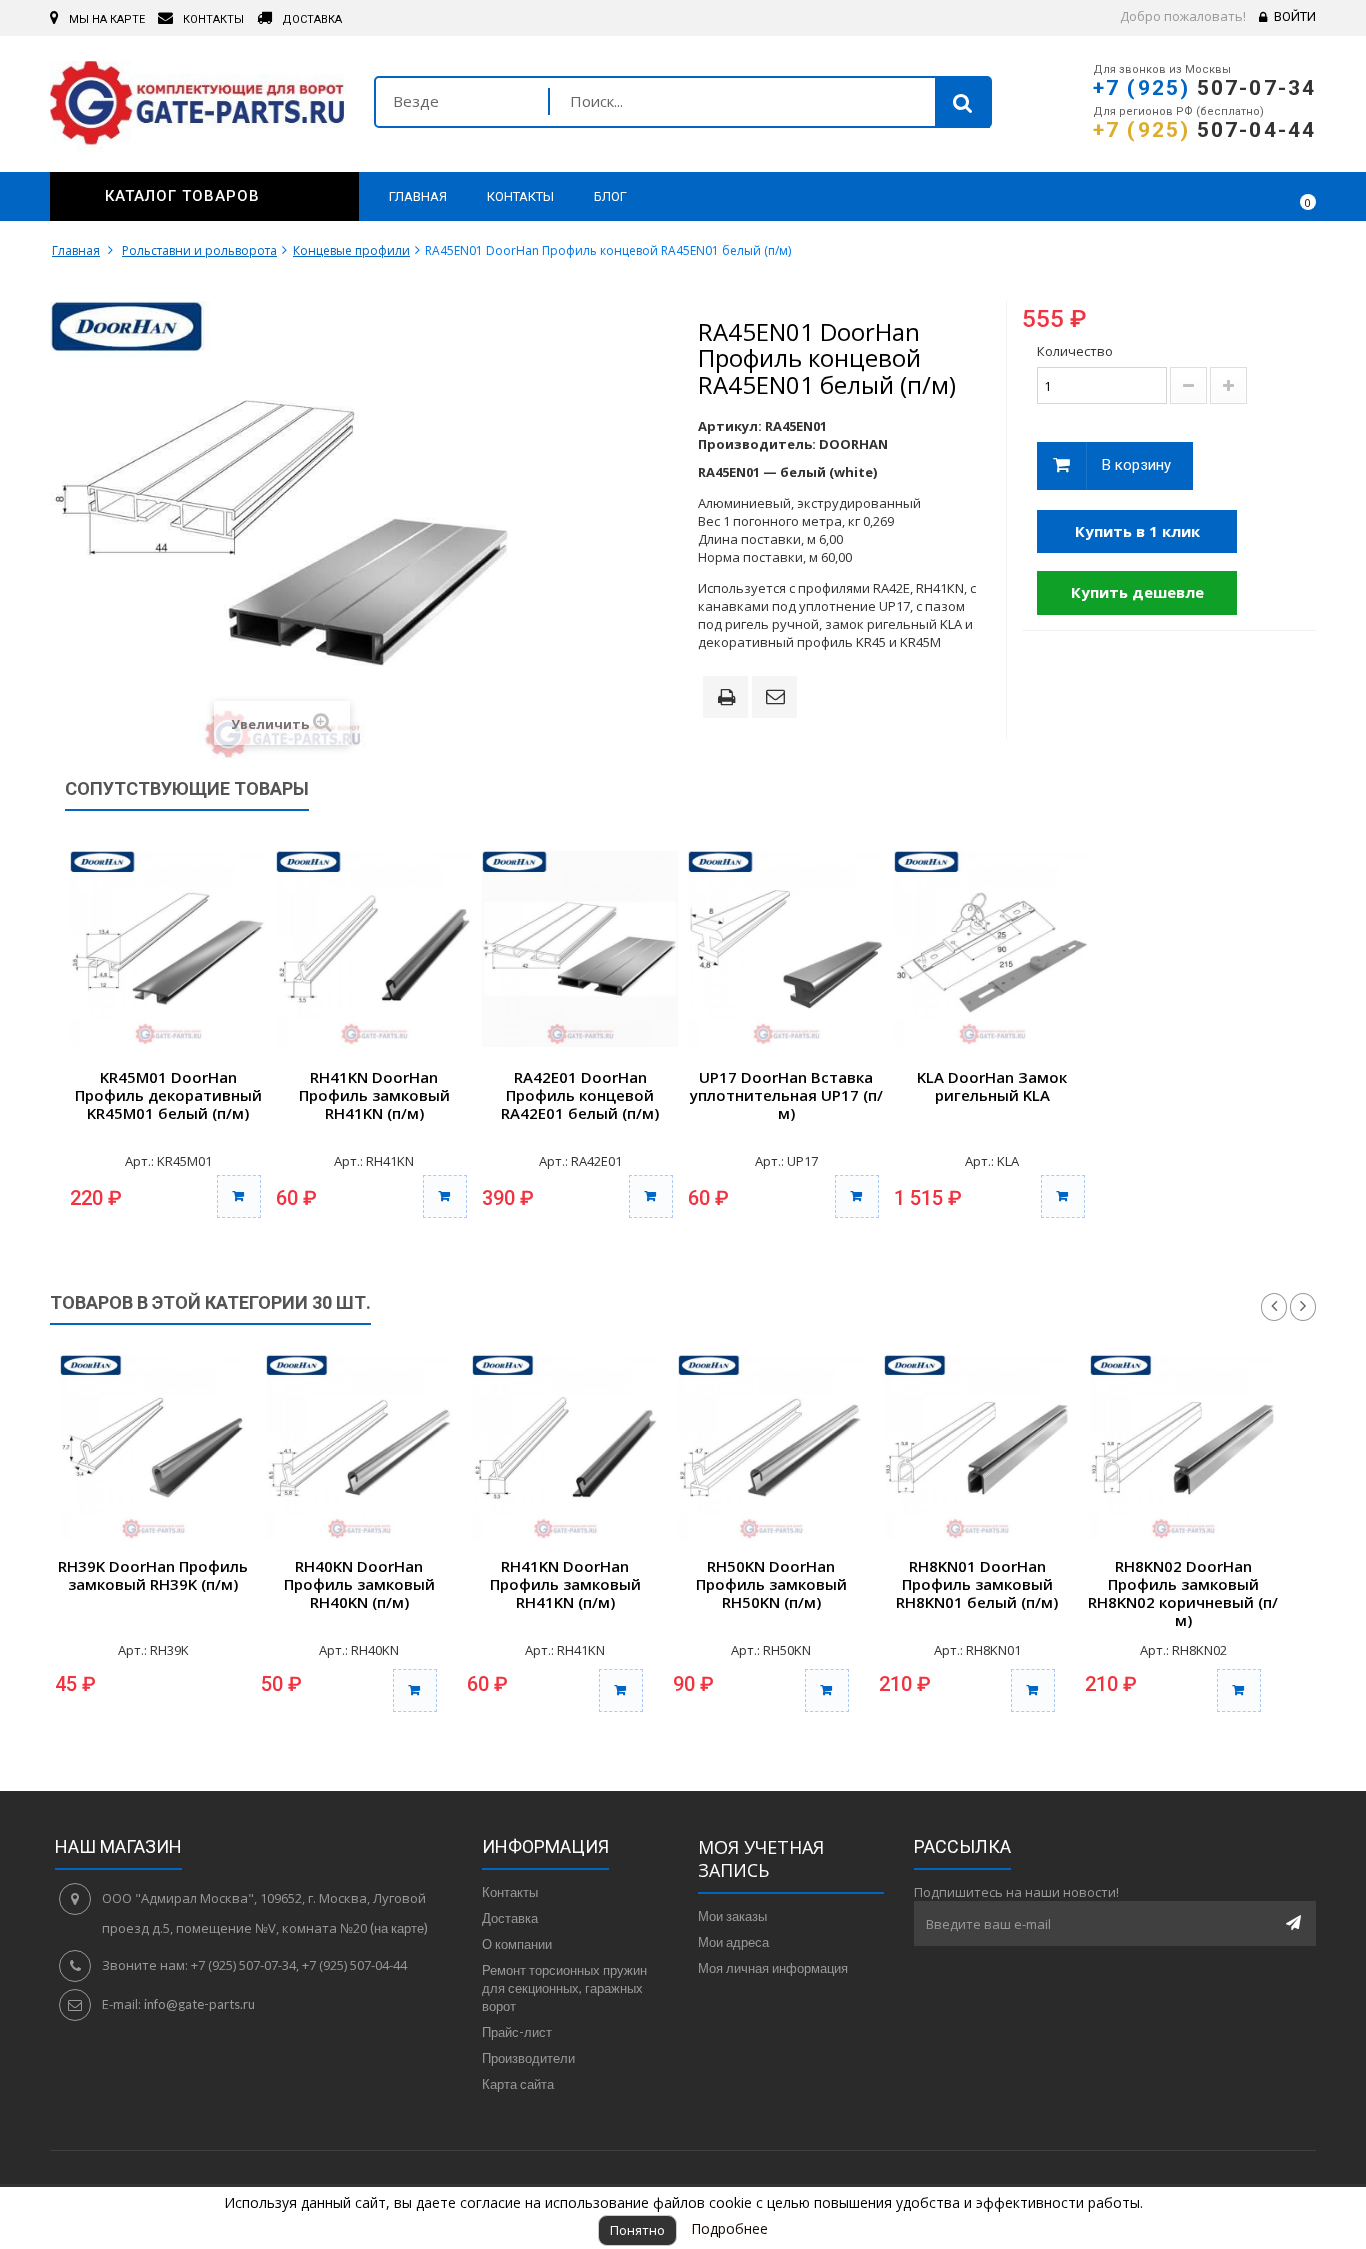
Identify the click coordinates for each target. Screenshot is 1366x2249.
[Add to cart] (415, 1690)
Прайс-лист (517, 2032)
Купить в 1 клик (1137, 531)
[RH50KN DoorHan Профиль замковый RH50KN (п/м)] (771, 1448)
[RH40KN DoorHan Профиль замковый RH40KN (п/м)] (359, 1448)
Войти (1295, 16)
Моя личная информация (773, 1968)
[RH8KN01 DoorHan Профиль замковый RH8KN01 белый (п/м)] (977, 1448)
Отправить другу (778, 698)
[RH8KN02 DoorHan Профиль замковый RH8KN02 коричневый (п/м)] (1183, 1448)
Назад (1274, 1307)
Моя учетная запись (761, 1858)
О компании (517, 1944)
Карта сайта (518, 2084)
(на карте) (399, 1928)
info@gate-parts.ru (199, 2004)
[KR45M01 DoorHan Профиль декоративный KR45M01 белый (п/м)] (168, 949)
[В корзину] (239, 1196)
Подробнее (729, 2228)
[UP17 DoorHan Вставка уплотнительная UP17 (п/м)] (786, 949)
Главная (76, 250)
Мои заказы (732, 1916)
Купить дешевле (1137, 592)
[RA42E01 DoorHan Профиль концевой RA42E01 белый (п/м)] (580, 949)
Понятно (637, 2230)
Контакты (510, 1892)
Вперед (1303, 1307)
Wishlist (1242, 196)
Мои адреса (733, 1942)
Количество (1075, 351)
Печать (730, 699)
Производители (528, 2058)
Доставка (510, 1918)
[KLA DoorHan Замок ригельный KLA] (992, 949)
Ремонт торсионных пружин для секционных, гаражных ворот (564, 1988)
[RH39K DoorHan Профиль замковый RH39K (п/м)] (153, 1448)
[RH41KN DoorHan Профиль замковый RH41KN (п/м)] (374, 949)
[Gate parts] (197, 107)
